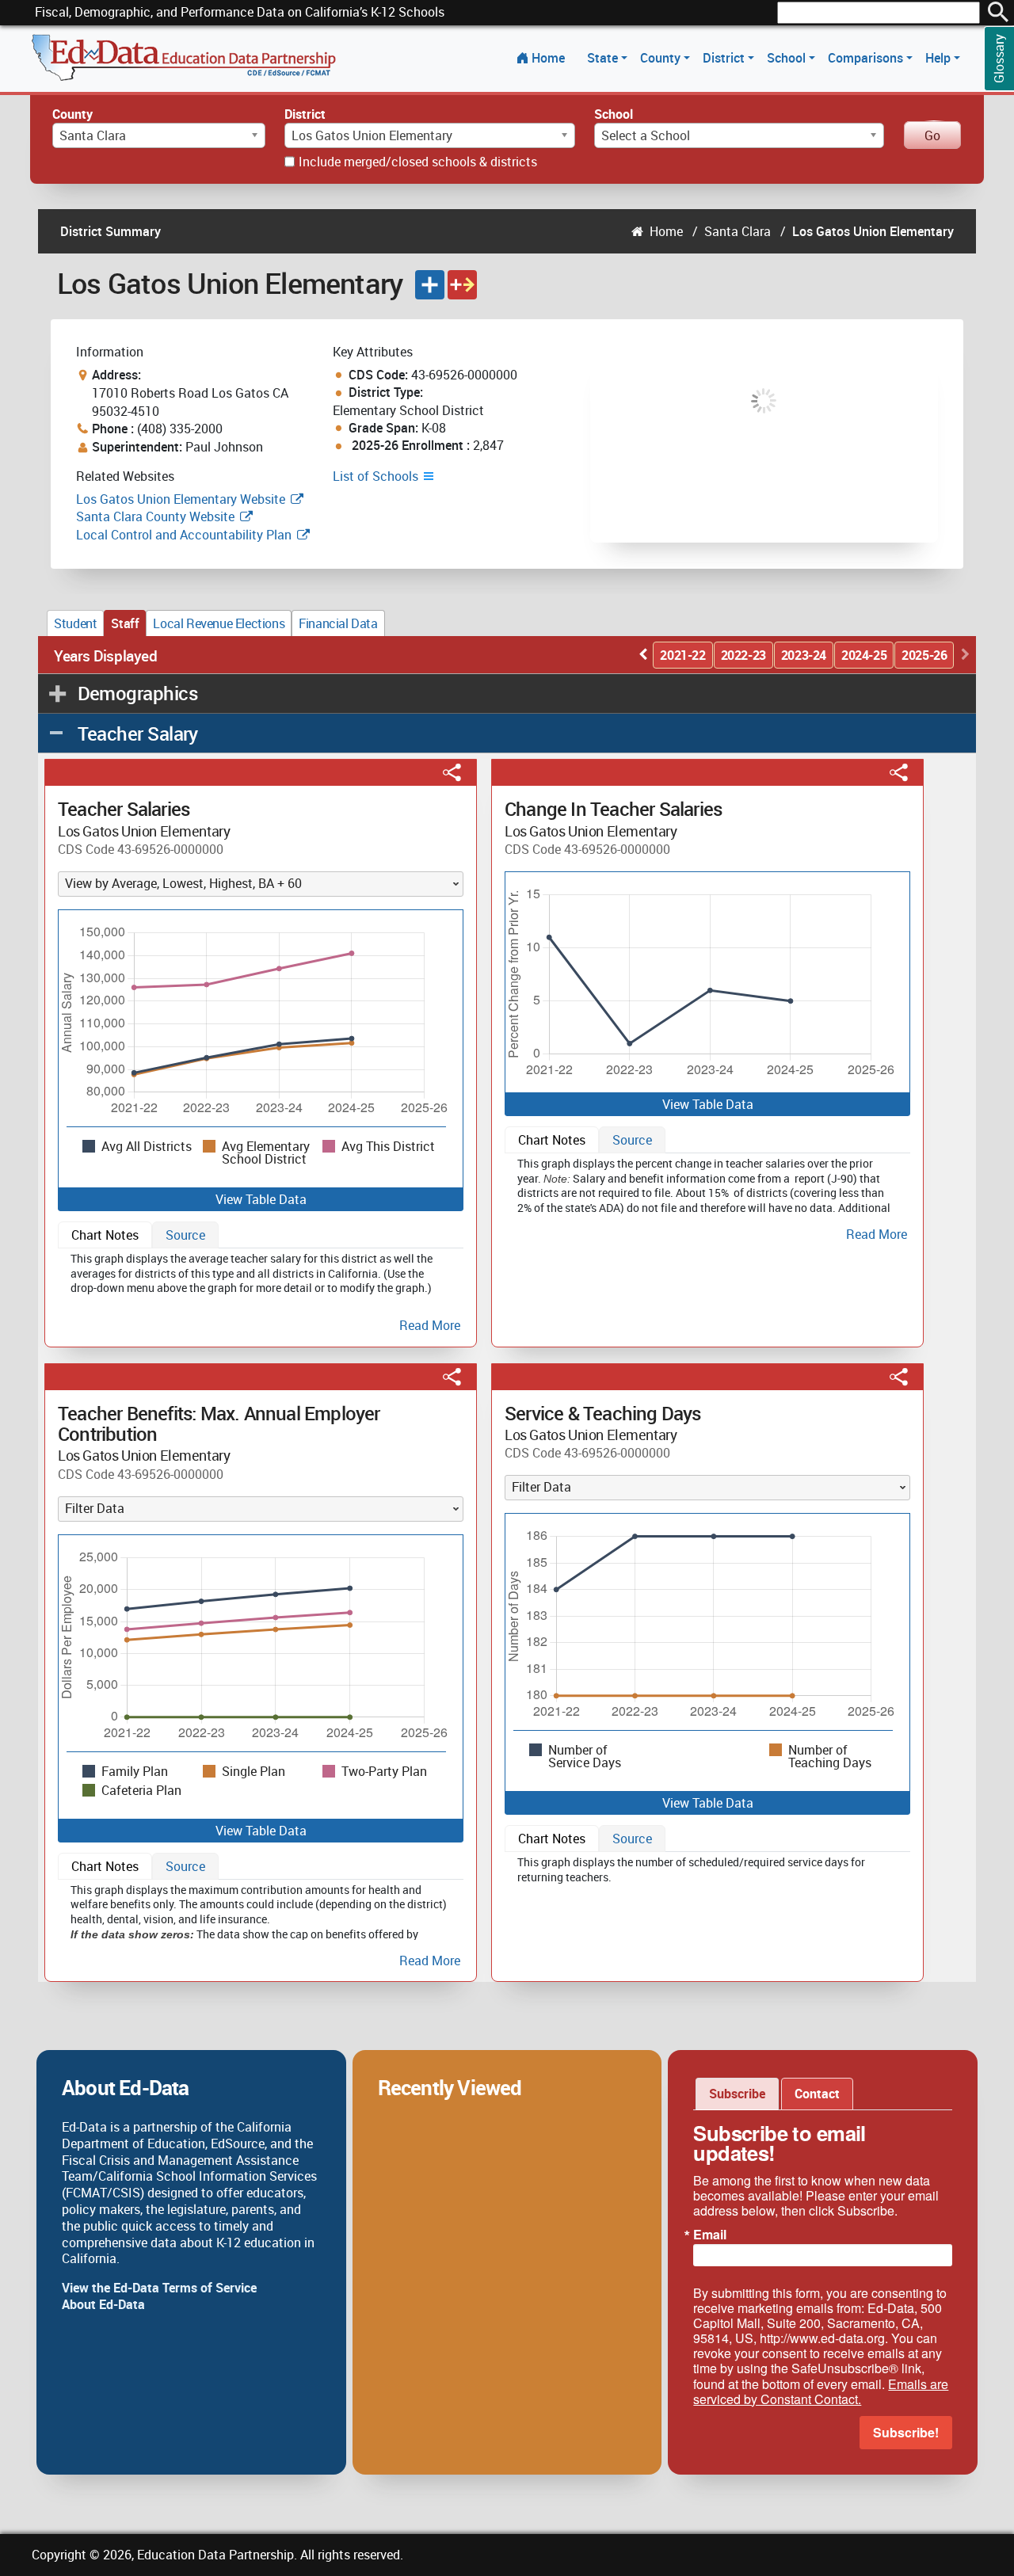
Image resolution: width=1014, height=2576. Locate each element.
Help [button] (940, 58)
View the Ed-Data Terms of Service (159, 2288)
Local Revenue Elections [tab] (219, 623)
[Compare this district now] (462, 285)
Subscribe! (906, 2432)
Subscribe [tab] (737, 2094)
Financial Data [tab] (338, 623)
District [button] (725, 58)
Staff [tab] (125, 623)
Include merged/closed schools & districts (418, 162)
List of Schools (377, 476)
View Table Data (261, 1199)
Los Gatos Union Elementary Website (181, 499)
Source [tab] (185, 1235)
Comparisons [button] (867, 58)
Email (710, 2235)
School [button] (788, 58)
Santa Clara (738, 231)
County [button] (662, 58)
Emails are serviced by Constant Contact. (821, 2391)
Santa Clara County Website (155, 516)
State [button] (604, 58)
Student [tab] (75, 623)
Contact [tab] (817, 2094)
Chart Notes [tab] (105, 1235)
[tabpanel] (261, 1290)
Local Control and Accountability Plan (184, 535)
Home (548, 58)
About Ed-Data (103, 2304)
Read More (430, 1326)
